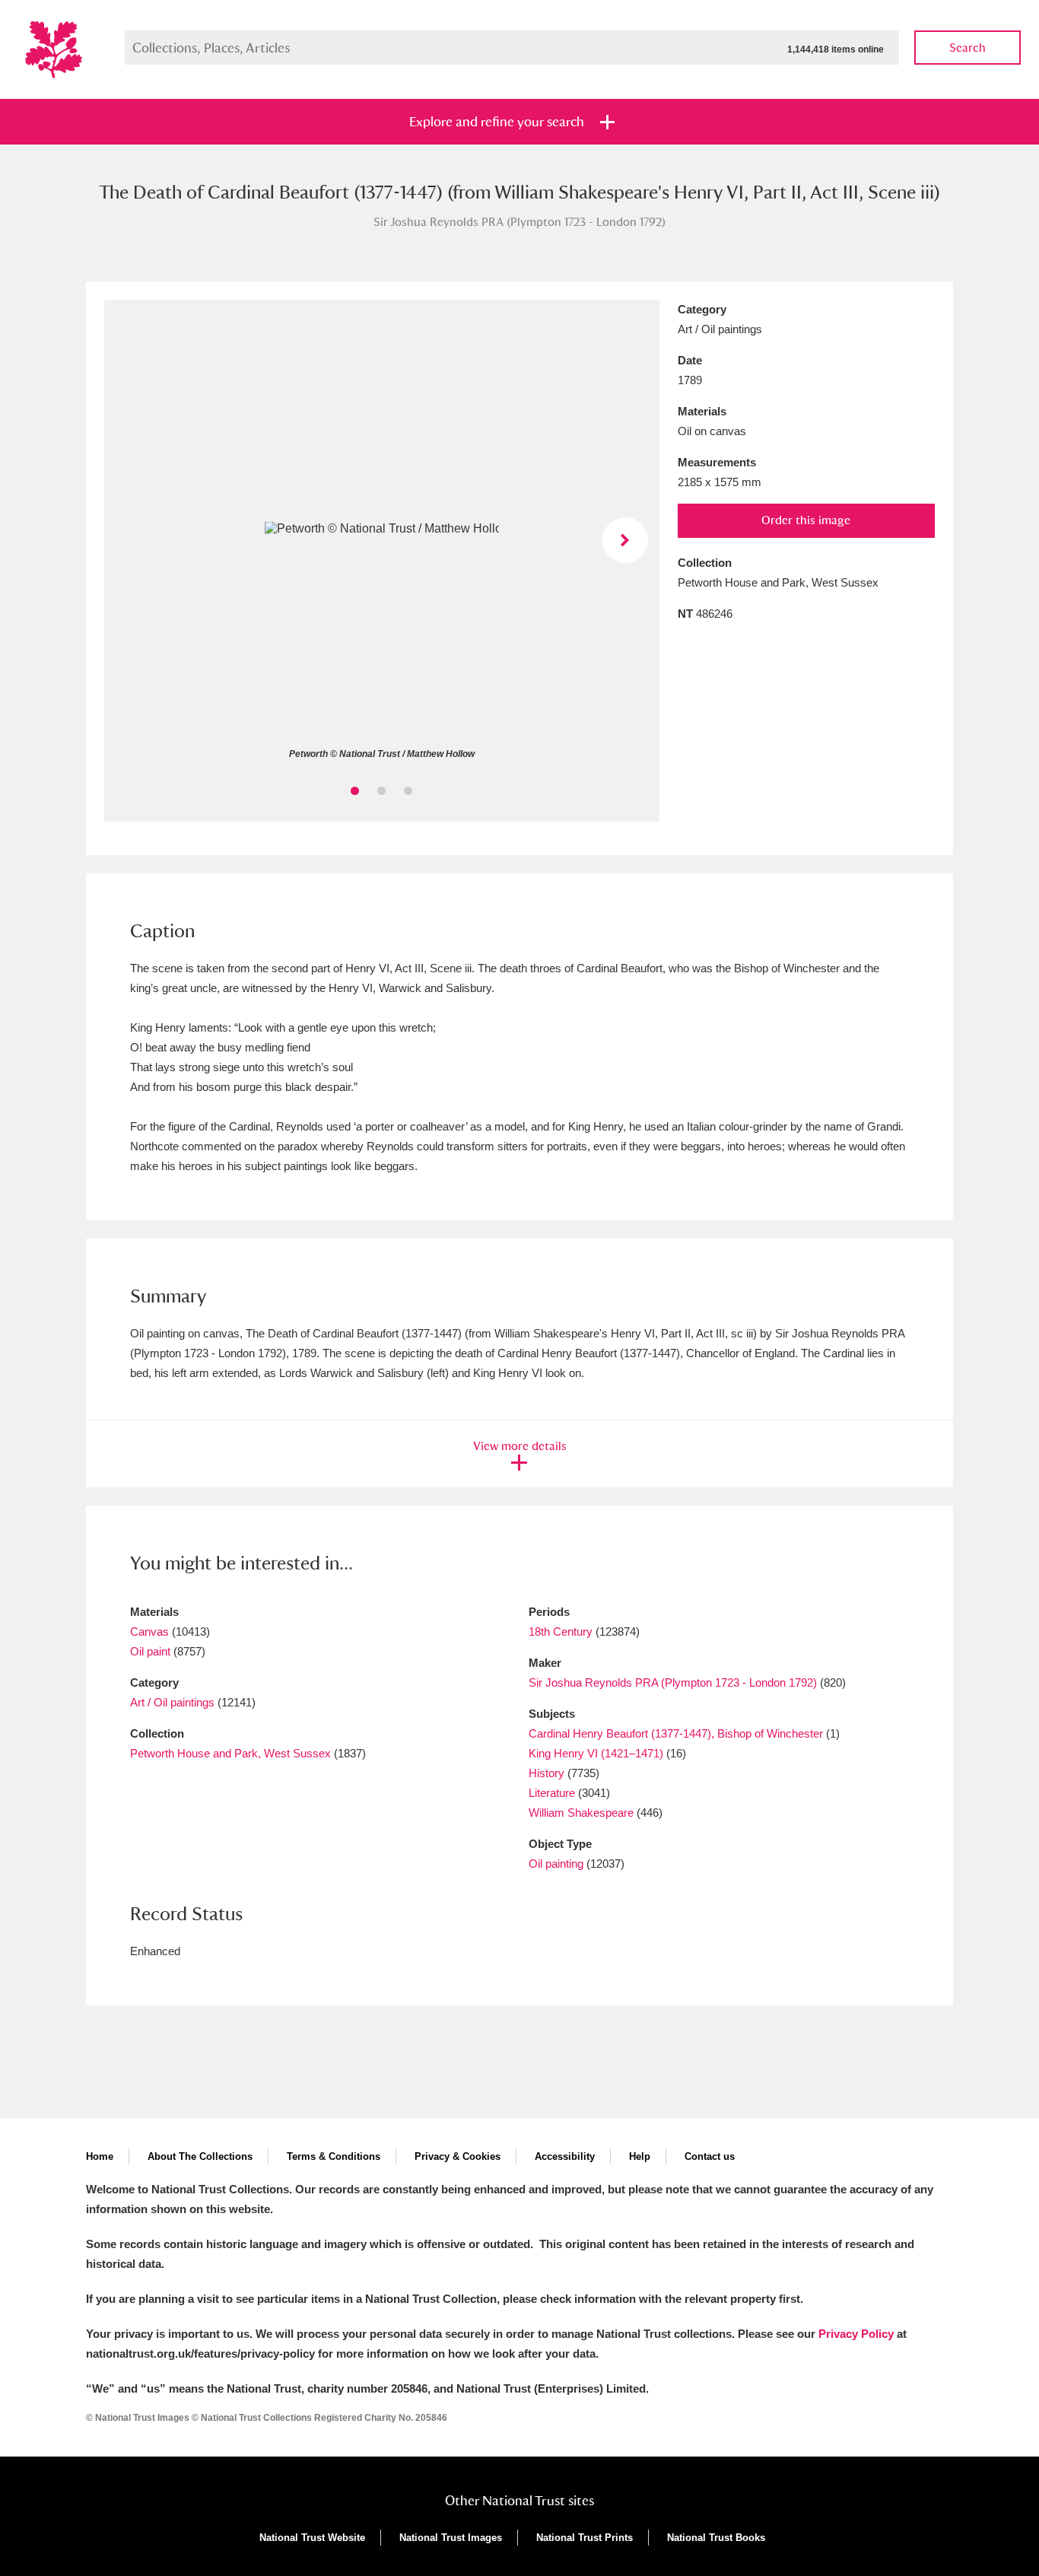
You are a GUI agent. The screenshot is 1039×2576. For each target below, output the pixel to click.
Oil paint (150, 1651)
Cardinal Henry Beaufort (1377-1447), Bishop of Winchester (676, 1733)
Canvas (149, 1631)
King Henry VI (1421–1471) (596, 1753)
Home (100, 2156)
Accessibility (565, 2156)
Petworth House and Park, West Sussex (230, 1753)
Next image (625, 540)
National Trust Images (451, 2538)
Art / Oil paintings (172, 1702)
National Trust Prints (585, 2538)
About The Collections (200, 2156)
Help (640, 2156)
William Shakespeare (581, 1813)
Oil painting (556, 1864)
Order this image (806, 520)
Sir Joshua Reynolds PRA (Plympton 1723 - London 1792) (673, 1682)
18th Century (561, 1631)
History (547, 1773)
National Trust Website (312, 2538)
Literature (552, 1793)
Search (968, 48)
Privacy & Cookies (458, 2156)
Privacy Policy (856, 2334)
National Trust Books (716, 2538)
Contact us (710, 2156)
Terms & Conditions (334, 2156)
